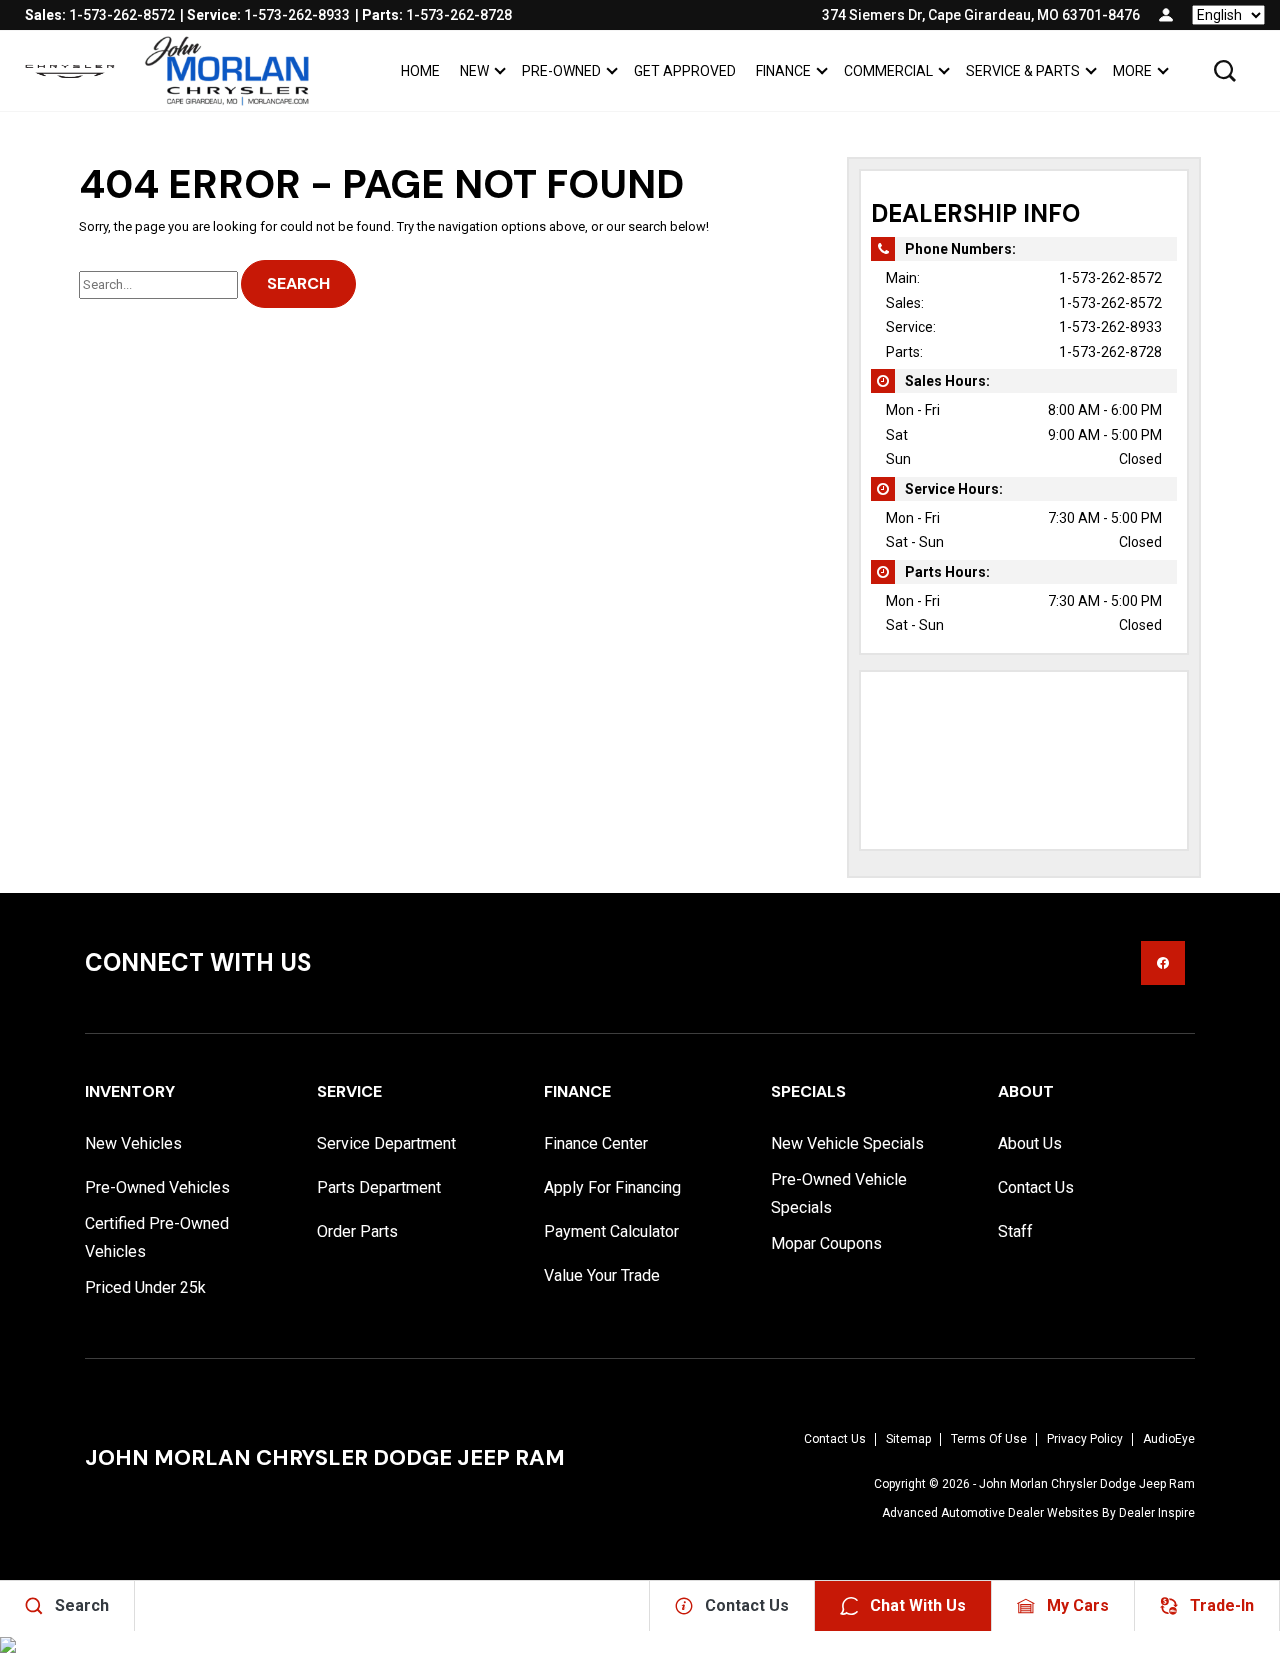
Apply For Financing (612, 1187)
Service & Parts (1023, 71)
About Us (1030, 1143)
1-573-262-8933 (1110, 327)
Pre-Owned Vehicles (157, 1187)
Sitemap (908, 1439)
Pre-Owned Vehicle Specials (839, 1193)
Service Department (386, 1143)
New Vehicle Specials (847, 1143)
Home (420, 71)
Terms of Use (989, 1439)
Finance (783, 71)
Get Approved (685, 71)
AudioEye (1169, 1439)
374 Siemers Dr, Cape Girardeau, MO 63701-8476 (981, 15)
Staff (1015, 1231)
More (1132, 74)
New (474, 71)
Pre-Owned (561, 71)
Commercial (888, 71)
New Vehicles (133, 1143)
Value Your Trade (602, 1275)
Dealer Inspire (1157, 1513)
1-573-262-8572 (1110, 278)
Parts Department (379, 1187)
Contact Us (1036, 1187)
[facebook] (1163, 963)
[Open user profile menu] (1166, 15)
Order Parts (357, 1231)
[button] (1225, 71)
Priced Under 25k (145, 1287)
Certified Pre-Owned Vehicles (157, 1237)
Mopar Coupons (826, 1243)
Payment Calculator (611, 1231)
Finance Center (596, 1143)
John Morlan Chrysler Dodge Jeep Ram (1087, 1484)
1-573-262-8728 (1110, 352)
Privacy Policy (1085, 1439)
